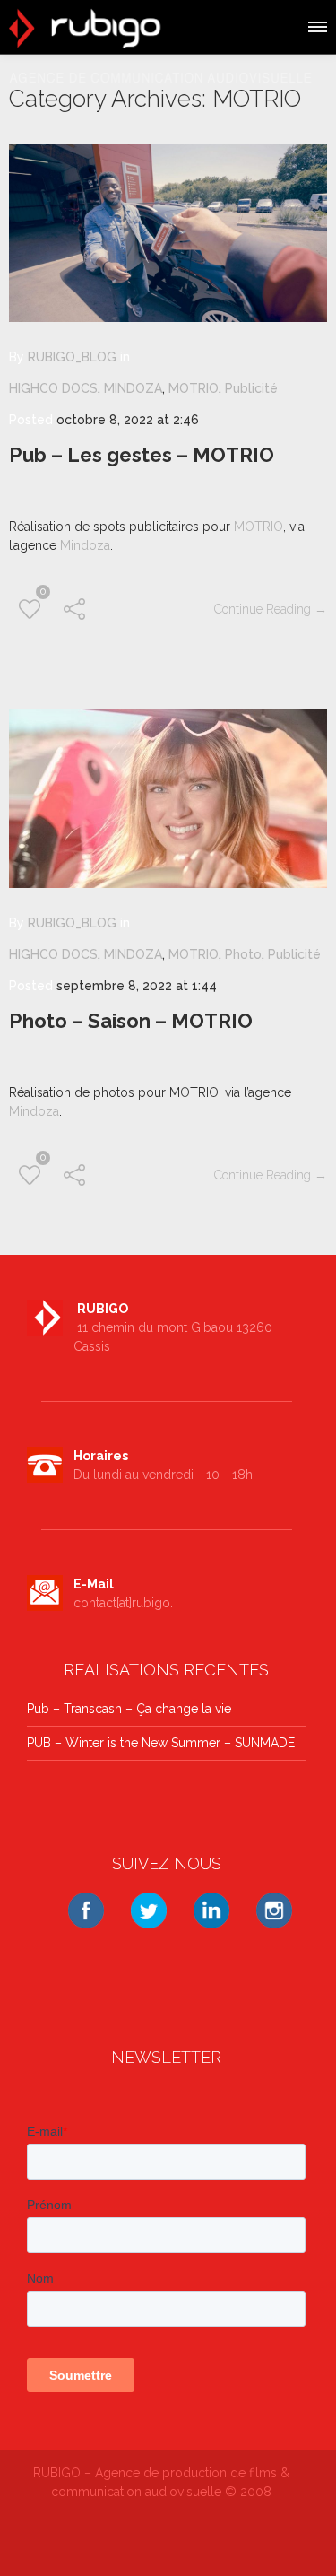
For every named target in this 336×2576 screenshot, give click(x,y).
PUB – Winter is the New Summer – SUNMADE (161, 1743)
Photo (243, 954)
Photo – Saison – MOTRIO (131, 1021)
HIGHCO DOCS (53, 388)
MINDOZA (133, 388)
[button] (316, 24)
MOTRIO (194, 388)
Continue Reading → (271, 609)
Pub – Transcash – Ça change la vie (129, 1709)
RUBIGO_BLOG (72, 357)
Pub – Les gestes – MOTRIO (142, 455)
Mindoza (85, 545)
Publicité (251, 388)
